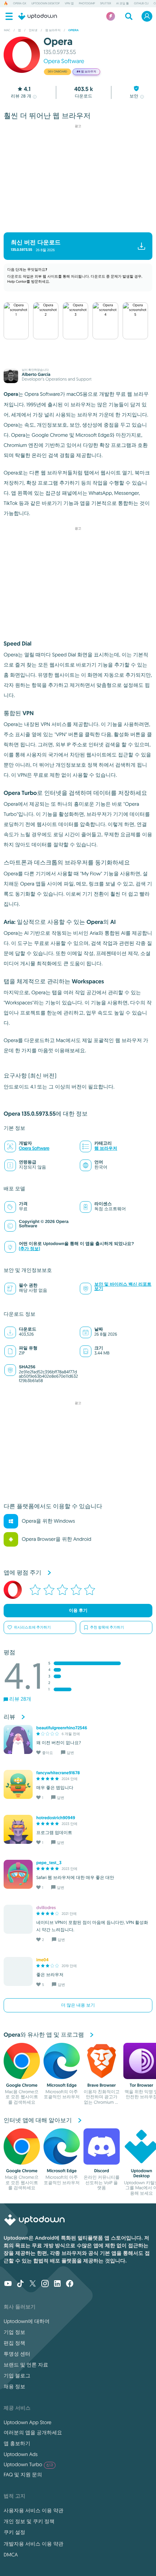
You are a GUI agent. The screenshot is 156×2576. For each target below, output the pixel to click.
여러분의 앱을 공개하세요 (33, 2432)
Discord (101, 2171)
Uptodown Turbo (28, 2464)
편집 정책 (15, 2343)
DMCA (11, 2555)
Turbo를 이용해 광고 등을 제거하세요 (75, 222)
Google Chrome (22, 2085)
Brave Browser (102, 2085)
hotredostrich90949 (56, 1818)
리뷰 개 (21, 96)
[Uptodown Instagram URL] (45, 2284)
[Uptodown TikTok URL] (20, 2284)
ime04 (42, 1960)
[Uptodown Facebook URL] (70, 2284)
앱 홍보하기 (17, 2443)
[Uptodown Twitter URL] (33, 2284)
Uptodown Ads (21, 2454)
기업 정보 (15, 2332)
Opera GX (20, 4)
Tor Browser (142, 2085)
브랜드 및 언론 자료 (26, 2365)
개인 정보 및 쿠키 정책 (29, 2521)
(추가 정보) (29, 1249)
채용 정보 (15, 2386)
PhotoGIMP (87, 4)
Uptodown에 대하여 (26, 2321)
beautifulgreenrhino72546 (62, 1728)
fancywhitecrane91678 (58, 1773)
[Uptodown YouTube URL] (8, 2284)
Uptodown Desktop (45, 4)
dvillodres (46, 1908)
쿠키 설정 (15, 2532)
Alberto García (36, 374)
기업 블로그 (17, 2376)
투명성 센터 (17, 2354)
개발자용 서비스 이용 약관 (34, 2544)
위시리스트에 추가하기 (32, 1627)
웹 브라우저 (106, 1148)
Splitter (106, 4)
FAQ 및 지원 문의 (23, 2475)
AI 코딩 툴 (122, 4)
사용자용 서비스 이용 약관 (34, 2510)
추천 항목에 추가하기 (107, 1627)
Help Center (17, 281)
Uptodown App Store (28, 2422)
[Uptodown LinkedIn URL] (57, 2284)
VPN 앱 (69, 4)
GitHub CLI (141, 4)
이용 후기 (78, 1610)
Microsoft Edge (62, 2085)
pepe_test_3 (49, 1863)
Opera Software (64, 61)
